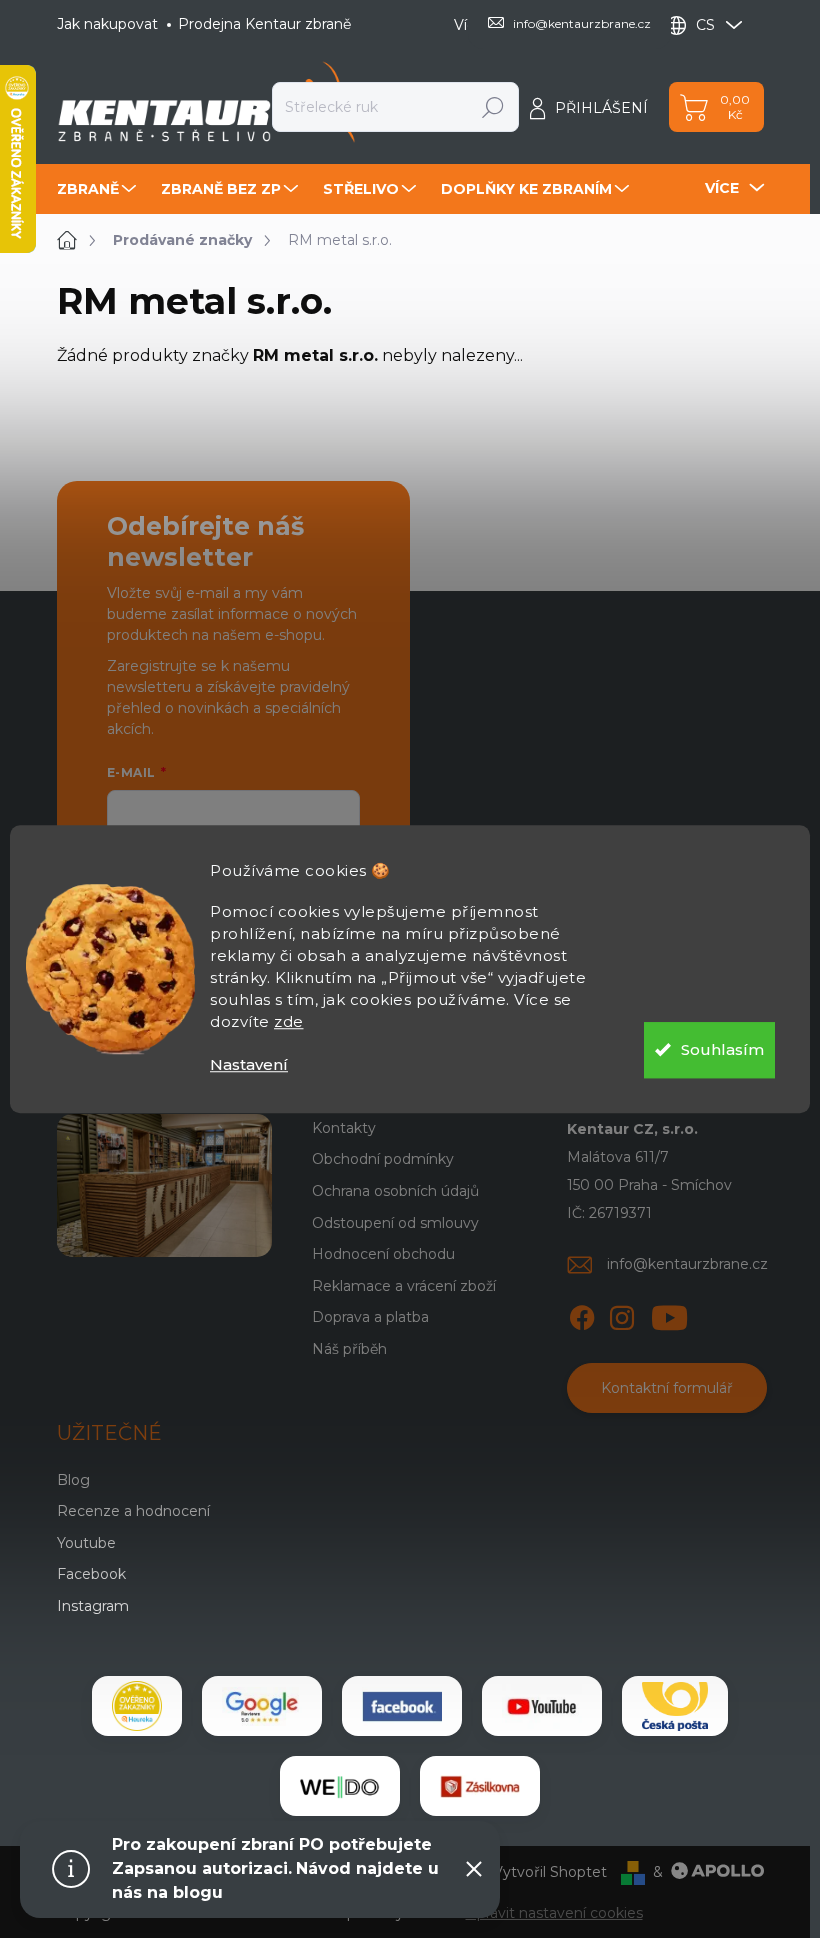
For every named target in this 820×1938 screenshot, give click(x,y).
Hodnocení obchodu (383, 1254)
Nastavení (249, 1064)
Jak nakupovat (107, 24)
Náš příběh (349, 1349)
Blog (73, 1480)
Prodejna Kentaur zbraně (264, 24)
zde (289, 1021)
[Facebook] (582, 1314)
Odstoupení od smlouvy (395, 1223)
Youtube (86, 1543)
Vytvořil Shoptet (550, 1872)
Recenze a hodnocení (133, 1511)
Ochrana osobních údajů (395, 1191)
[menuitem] (99, 189)
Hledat (493, 107)
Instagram (93, 1606)
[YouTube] (669, 1314)
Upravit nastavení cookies (554, 1913)
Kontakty (344, 1128)
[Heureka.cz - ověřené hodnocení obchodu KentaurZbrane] (137, 1706)
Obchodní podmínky (383, 1159)
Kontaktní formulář (667, 1388)
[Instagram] (622, 1314)
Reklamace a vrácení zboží (404, 1286)
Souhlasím (722, 1049)
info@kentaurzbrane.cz (687, 1264)
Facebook (91, 1574)
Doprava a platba (370, 1317)
